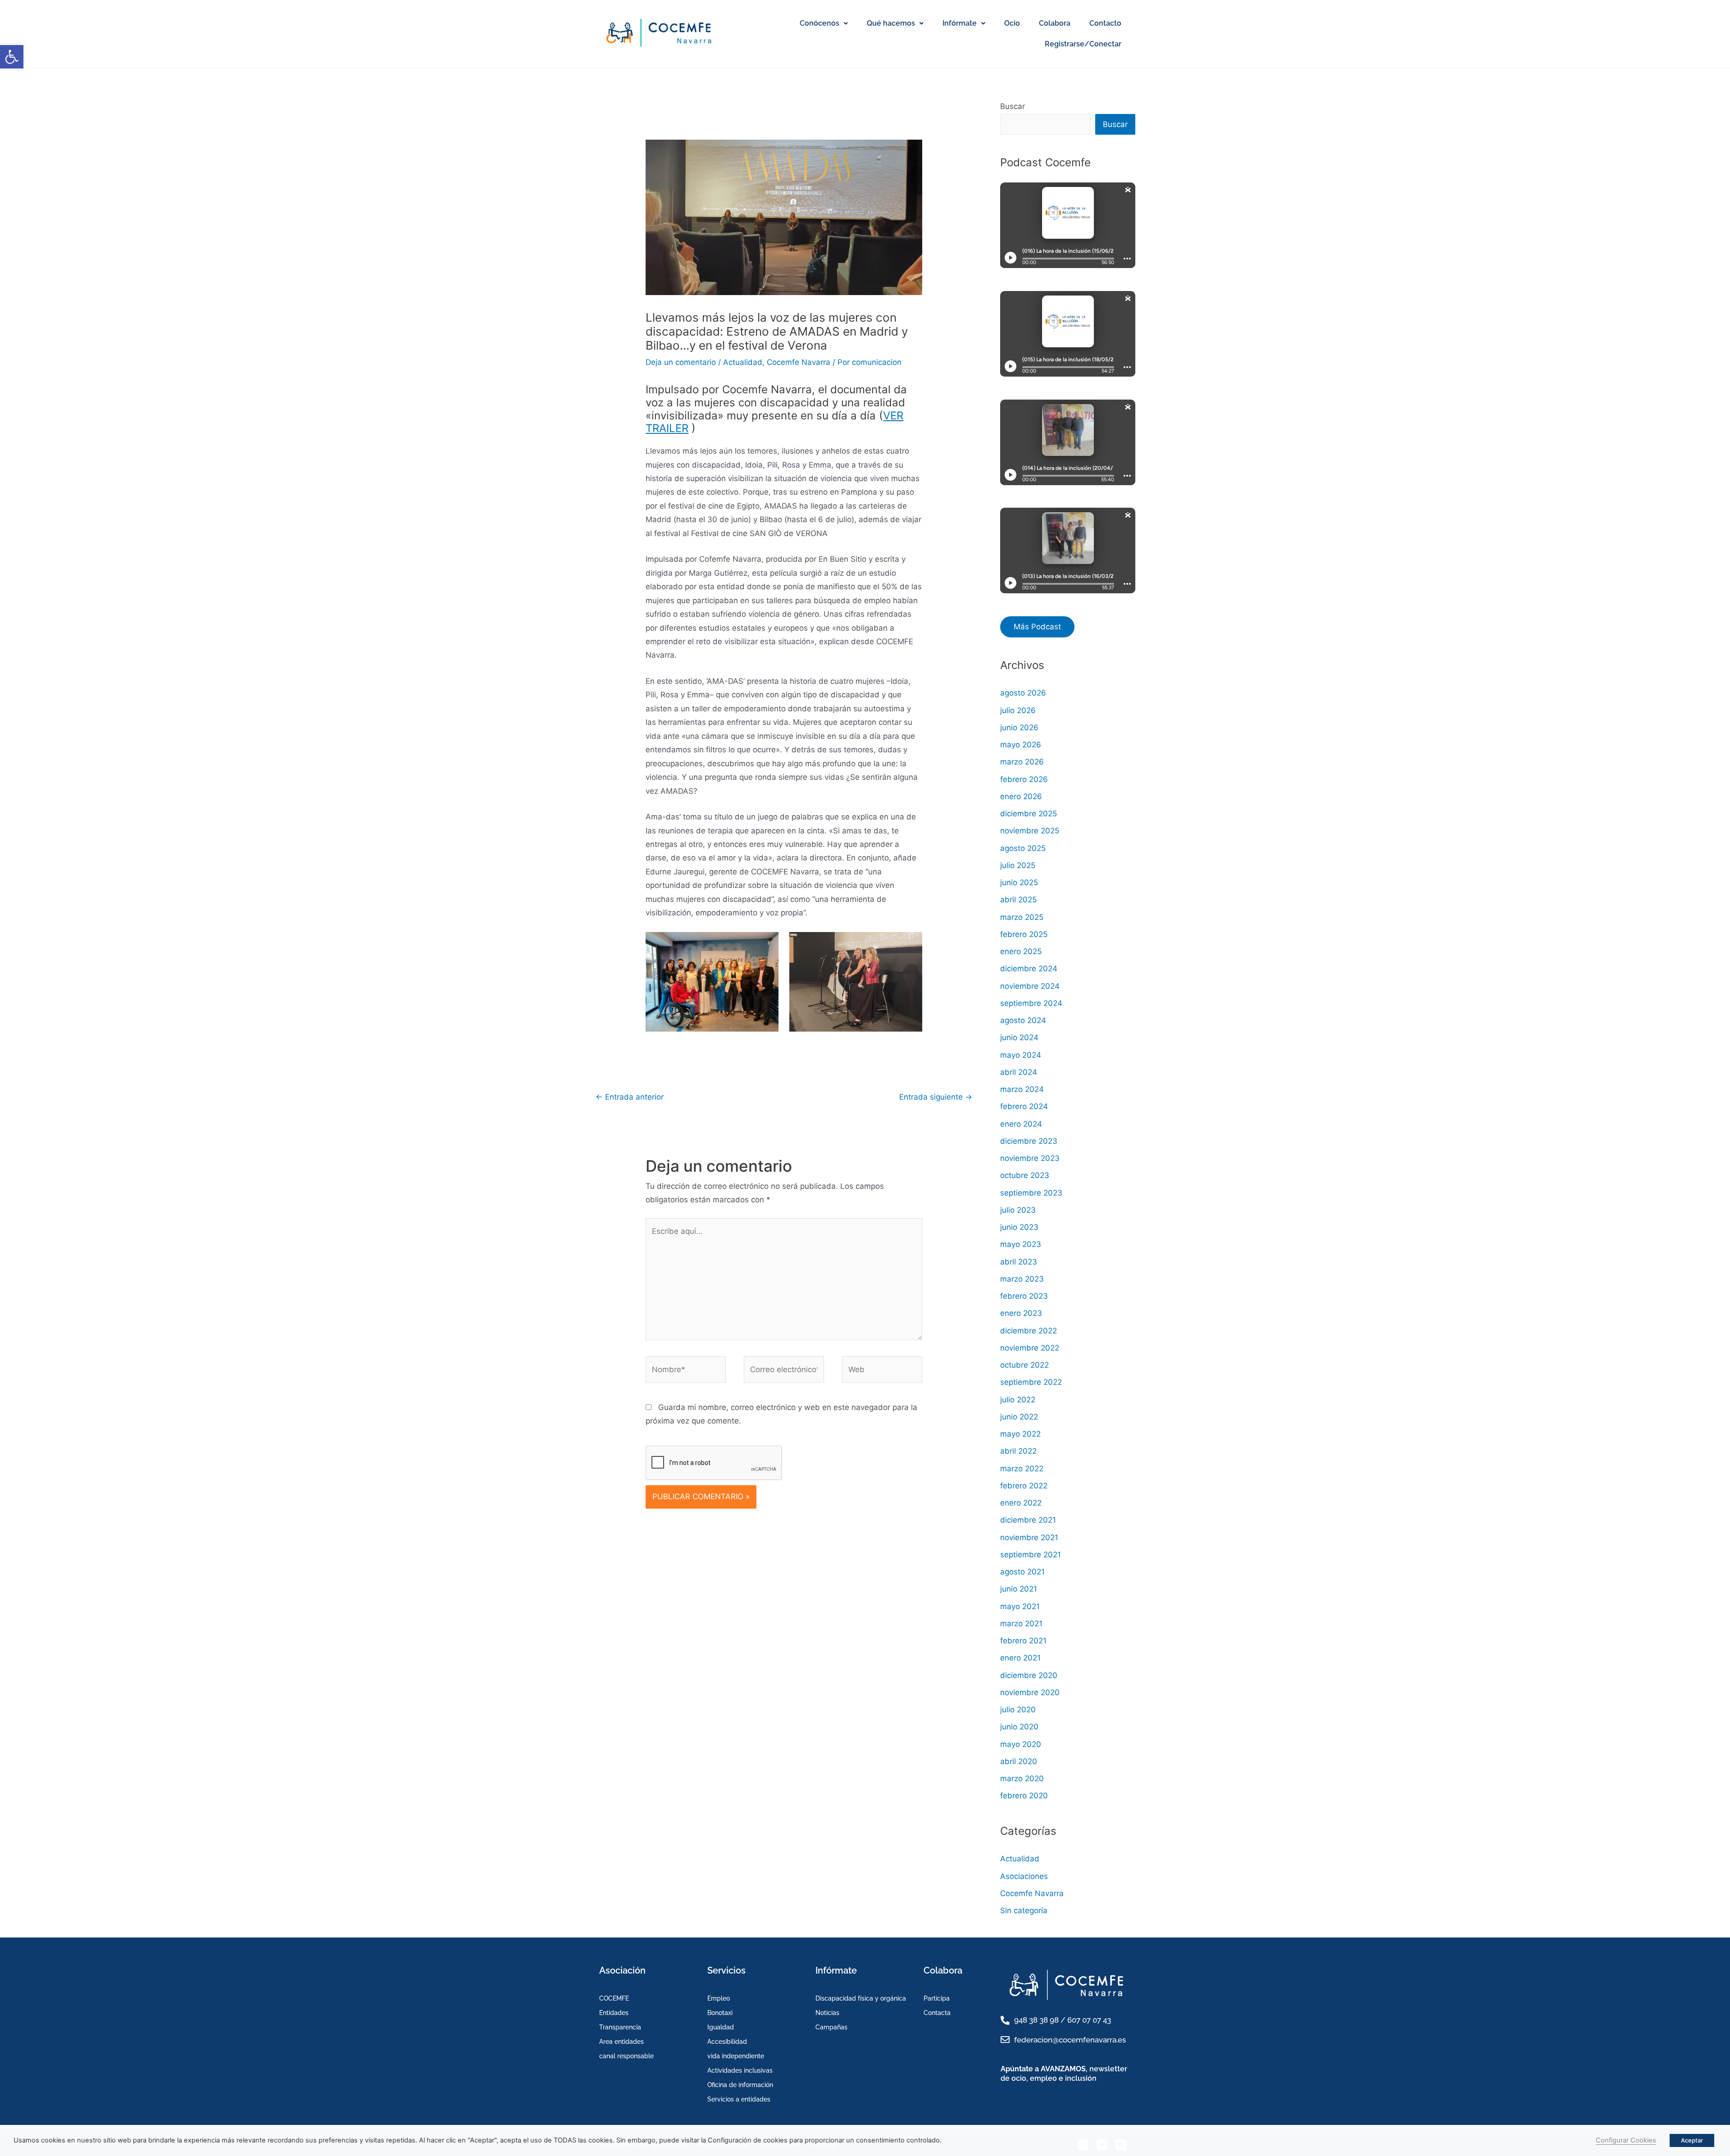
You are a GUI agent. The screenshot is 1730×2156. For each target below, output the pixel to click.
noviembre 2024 (1030, 986)
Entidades (614, 2013)
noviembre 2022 (1030, 1348)
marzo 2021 (1021, 1624)
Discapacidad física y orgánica (861, 1998)
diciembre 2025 (1029, 814)
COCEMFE (614, 1998)
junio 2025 (1019, 882)
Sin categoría (1024, 1910)
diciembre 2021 (1028, 1520)
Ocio (1012, 23)
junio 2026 (1019, 728)
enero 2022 (1021, 1503)
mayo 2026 (1021, 745)
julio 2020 (1018, 1710)
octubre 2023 (1025, 1175)
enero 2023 (1021, 1313)
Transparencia (620, 2027)
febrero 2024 (1024, 1106)
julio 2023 (1018, 1210)
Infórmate (960, 23)
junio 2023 (1019, 1227)
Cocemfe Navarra (799, 362)
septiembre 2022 (1031, 1382)
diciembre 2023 (1029, 1141)
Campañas (831, 2027)
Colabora (1055, 23)
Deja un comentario (681, 362)
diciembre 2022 (1029, 1331)
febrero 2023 (1024, 1296)
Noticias (827, 2013)
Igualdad (721, 2027)
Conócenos (819, 23)
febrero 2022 (1024, 1486)
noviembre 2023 (1030, 1158)
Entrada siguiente (936, 1097)
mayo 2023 (1021, 1244)
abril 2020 (1019, 1761)
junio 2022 (1019, 1417)
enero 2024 (1021, 1124)
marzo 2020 (1022, 1778)
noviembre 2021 (1029, 1537)
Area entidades (621, 2042)
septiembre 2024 (1031, 1003)
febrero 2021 (1023, 1641)
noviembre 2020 (1030, 1692)
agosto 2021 (1022, 1572)
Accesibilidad (727, 2042)
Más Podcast (1037, 627)
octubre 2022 (1024, 1365)
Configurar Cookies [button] (1626, 2140)
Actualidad (743, 362)
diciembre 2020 (1029, 1675)
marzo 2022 (1022, 1469)
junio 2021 (1019, 1589)
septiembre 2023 (1031, 1193)
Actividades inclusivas (740, 2070)
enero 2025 (1021, 951)
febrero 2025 (1024, 934)
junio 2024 (1019, 1037)
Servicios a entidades (739, 2099)
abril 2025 (1018, 900)
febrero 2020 (1024, 1796)
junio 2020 (1019, 1727)
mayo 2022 (1020, 1434)
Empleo (719, 1998)
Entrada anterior (630, 1097)
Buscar (1013, 106)
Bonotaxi (720, 2013)
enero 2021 (1020, 1658)
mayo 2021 (1020, 1606)
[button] (12, 57)
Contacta (937, 2013)
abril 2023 (1019, 1262)
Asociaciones (1024, 1876)
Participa (937, 1998)
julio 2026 (1018, 710)
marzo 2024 (1022, 1089)
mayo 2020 (1021, 1744)
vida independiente (736, 2056)
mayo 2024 (1021, 1055)
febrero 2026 (1024, 779)
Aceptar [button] (1692, 2140)
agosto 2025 (1023, 848)
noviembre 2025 (1030, 831)
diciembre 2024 (1029, 969)
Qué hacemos (891, 23)
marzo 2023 (1022, 1279)
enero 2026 (1021, 796)
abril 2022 (1018, 1451)
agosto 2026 (1023, 693)
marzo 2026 (1022, 762)
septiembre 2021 (1031, 1555)
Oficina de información (740, 2085)
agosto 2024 (1023, 1020)
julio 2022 (1018, 1400)
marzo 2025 (1022, 917)
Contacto (1105, 23)
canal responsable (626, 2056)
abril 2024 (1019, 1072)
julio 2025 (1018, 865)
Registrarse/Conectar (1083, 44)
